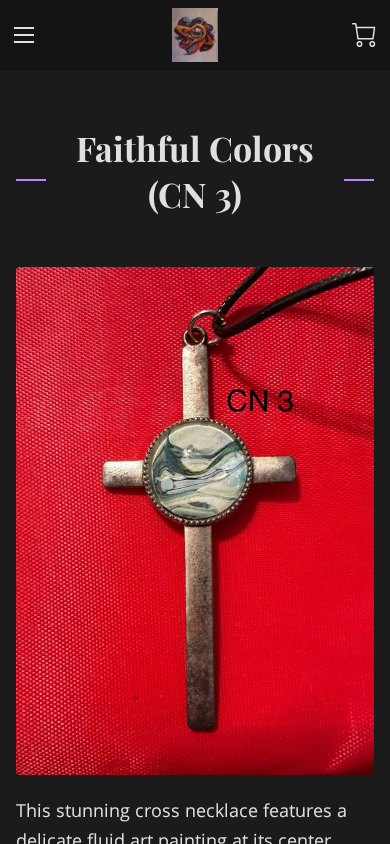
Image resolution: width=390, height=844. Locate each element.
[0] (364, 35)
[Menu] (24, 35)
